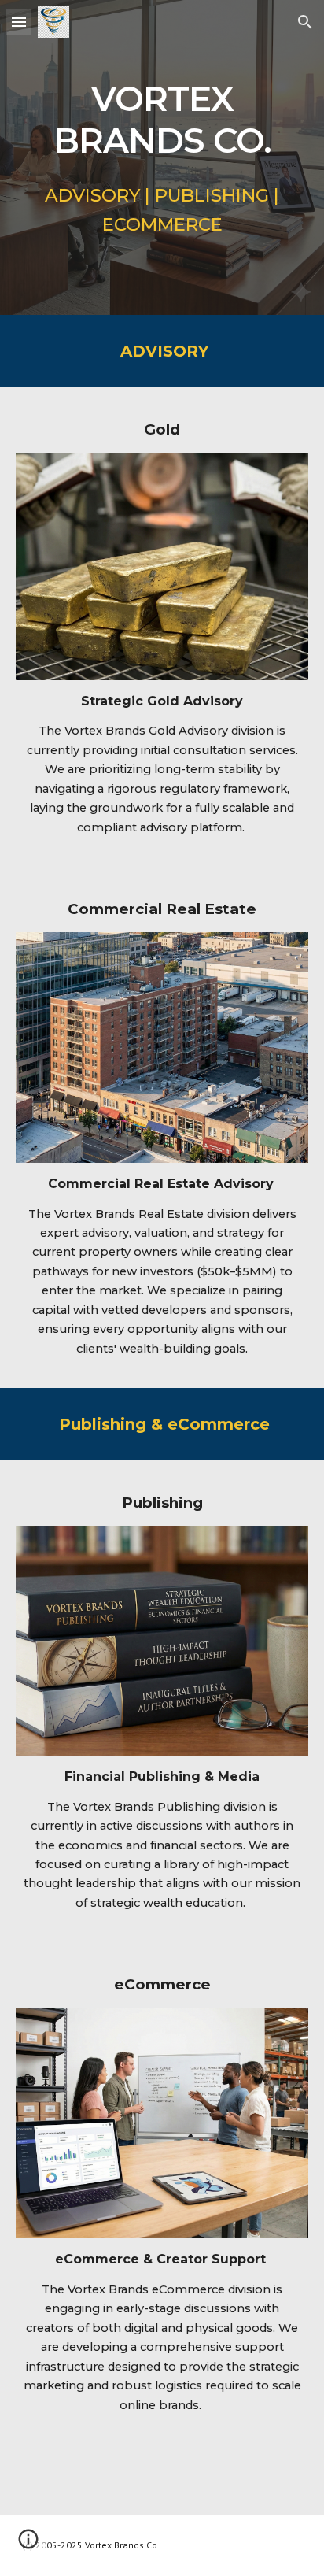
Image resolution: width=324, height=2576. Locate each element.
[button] (19, 22)
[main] (162, 117)
